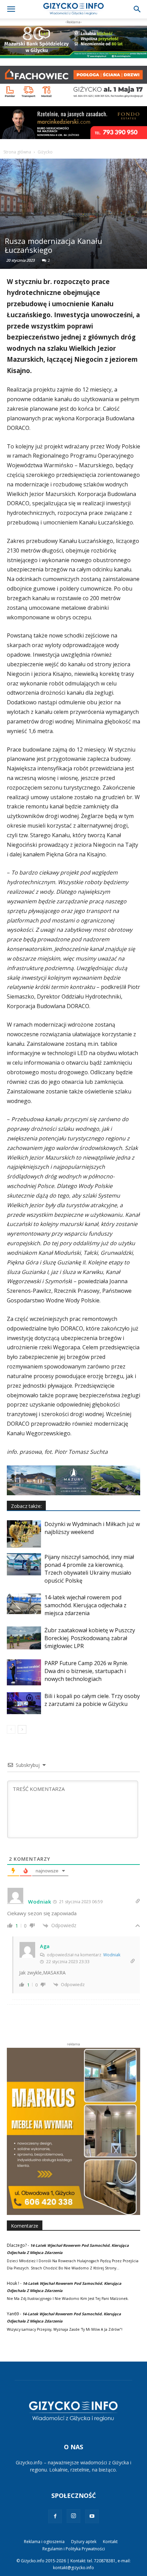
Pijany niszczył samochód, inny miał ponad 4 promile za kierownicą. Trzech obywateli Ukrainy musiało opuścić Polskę (89, 1569)
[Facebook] (55, 2516)
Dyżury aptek (84, 2542)
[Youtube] (92, 2516)
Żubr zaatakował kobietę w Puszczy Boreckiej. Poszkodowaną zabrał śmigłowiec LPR (90, 1638)
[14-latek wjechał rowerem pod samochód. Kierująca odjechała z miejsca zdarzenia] (24, 1604)
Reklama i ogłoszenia (44, 2542)
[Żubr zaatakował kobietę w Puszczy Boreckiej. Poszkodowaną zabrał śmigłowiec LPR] (24, 1638)
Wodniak (112, 1955)
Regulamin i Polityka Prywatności (74, 2549)
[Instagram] (73, 2516)
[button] (11, 9)
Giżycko (45, 152)
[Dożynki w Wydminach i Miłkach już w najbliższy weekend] (24, 1534)
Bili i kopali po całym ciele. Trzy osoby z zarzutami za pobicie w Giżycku (92, 1700)
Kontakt (110, 2542)
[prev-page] (11, 1729)
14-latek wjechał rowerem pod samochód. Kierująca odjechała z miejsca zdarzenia (85, 1605)
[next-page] (22, 1729)
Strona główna (17, 152)
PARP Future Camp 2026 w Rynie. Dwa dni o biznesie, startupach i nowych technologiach (86, 1671)
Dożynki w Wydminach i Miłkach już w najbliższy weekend (92, 1528)
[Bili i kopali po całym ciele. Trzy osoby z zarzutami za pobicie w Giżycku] (24, 1703)
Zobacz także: (26, 1506)
